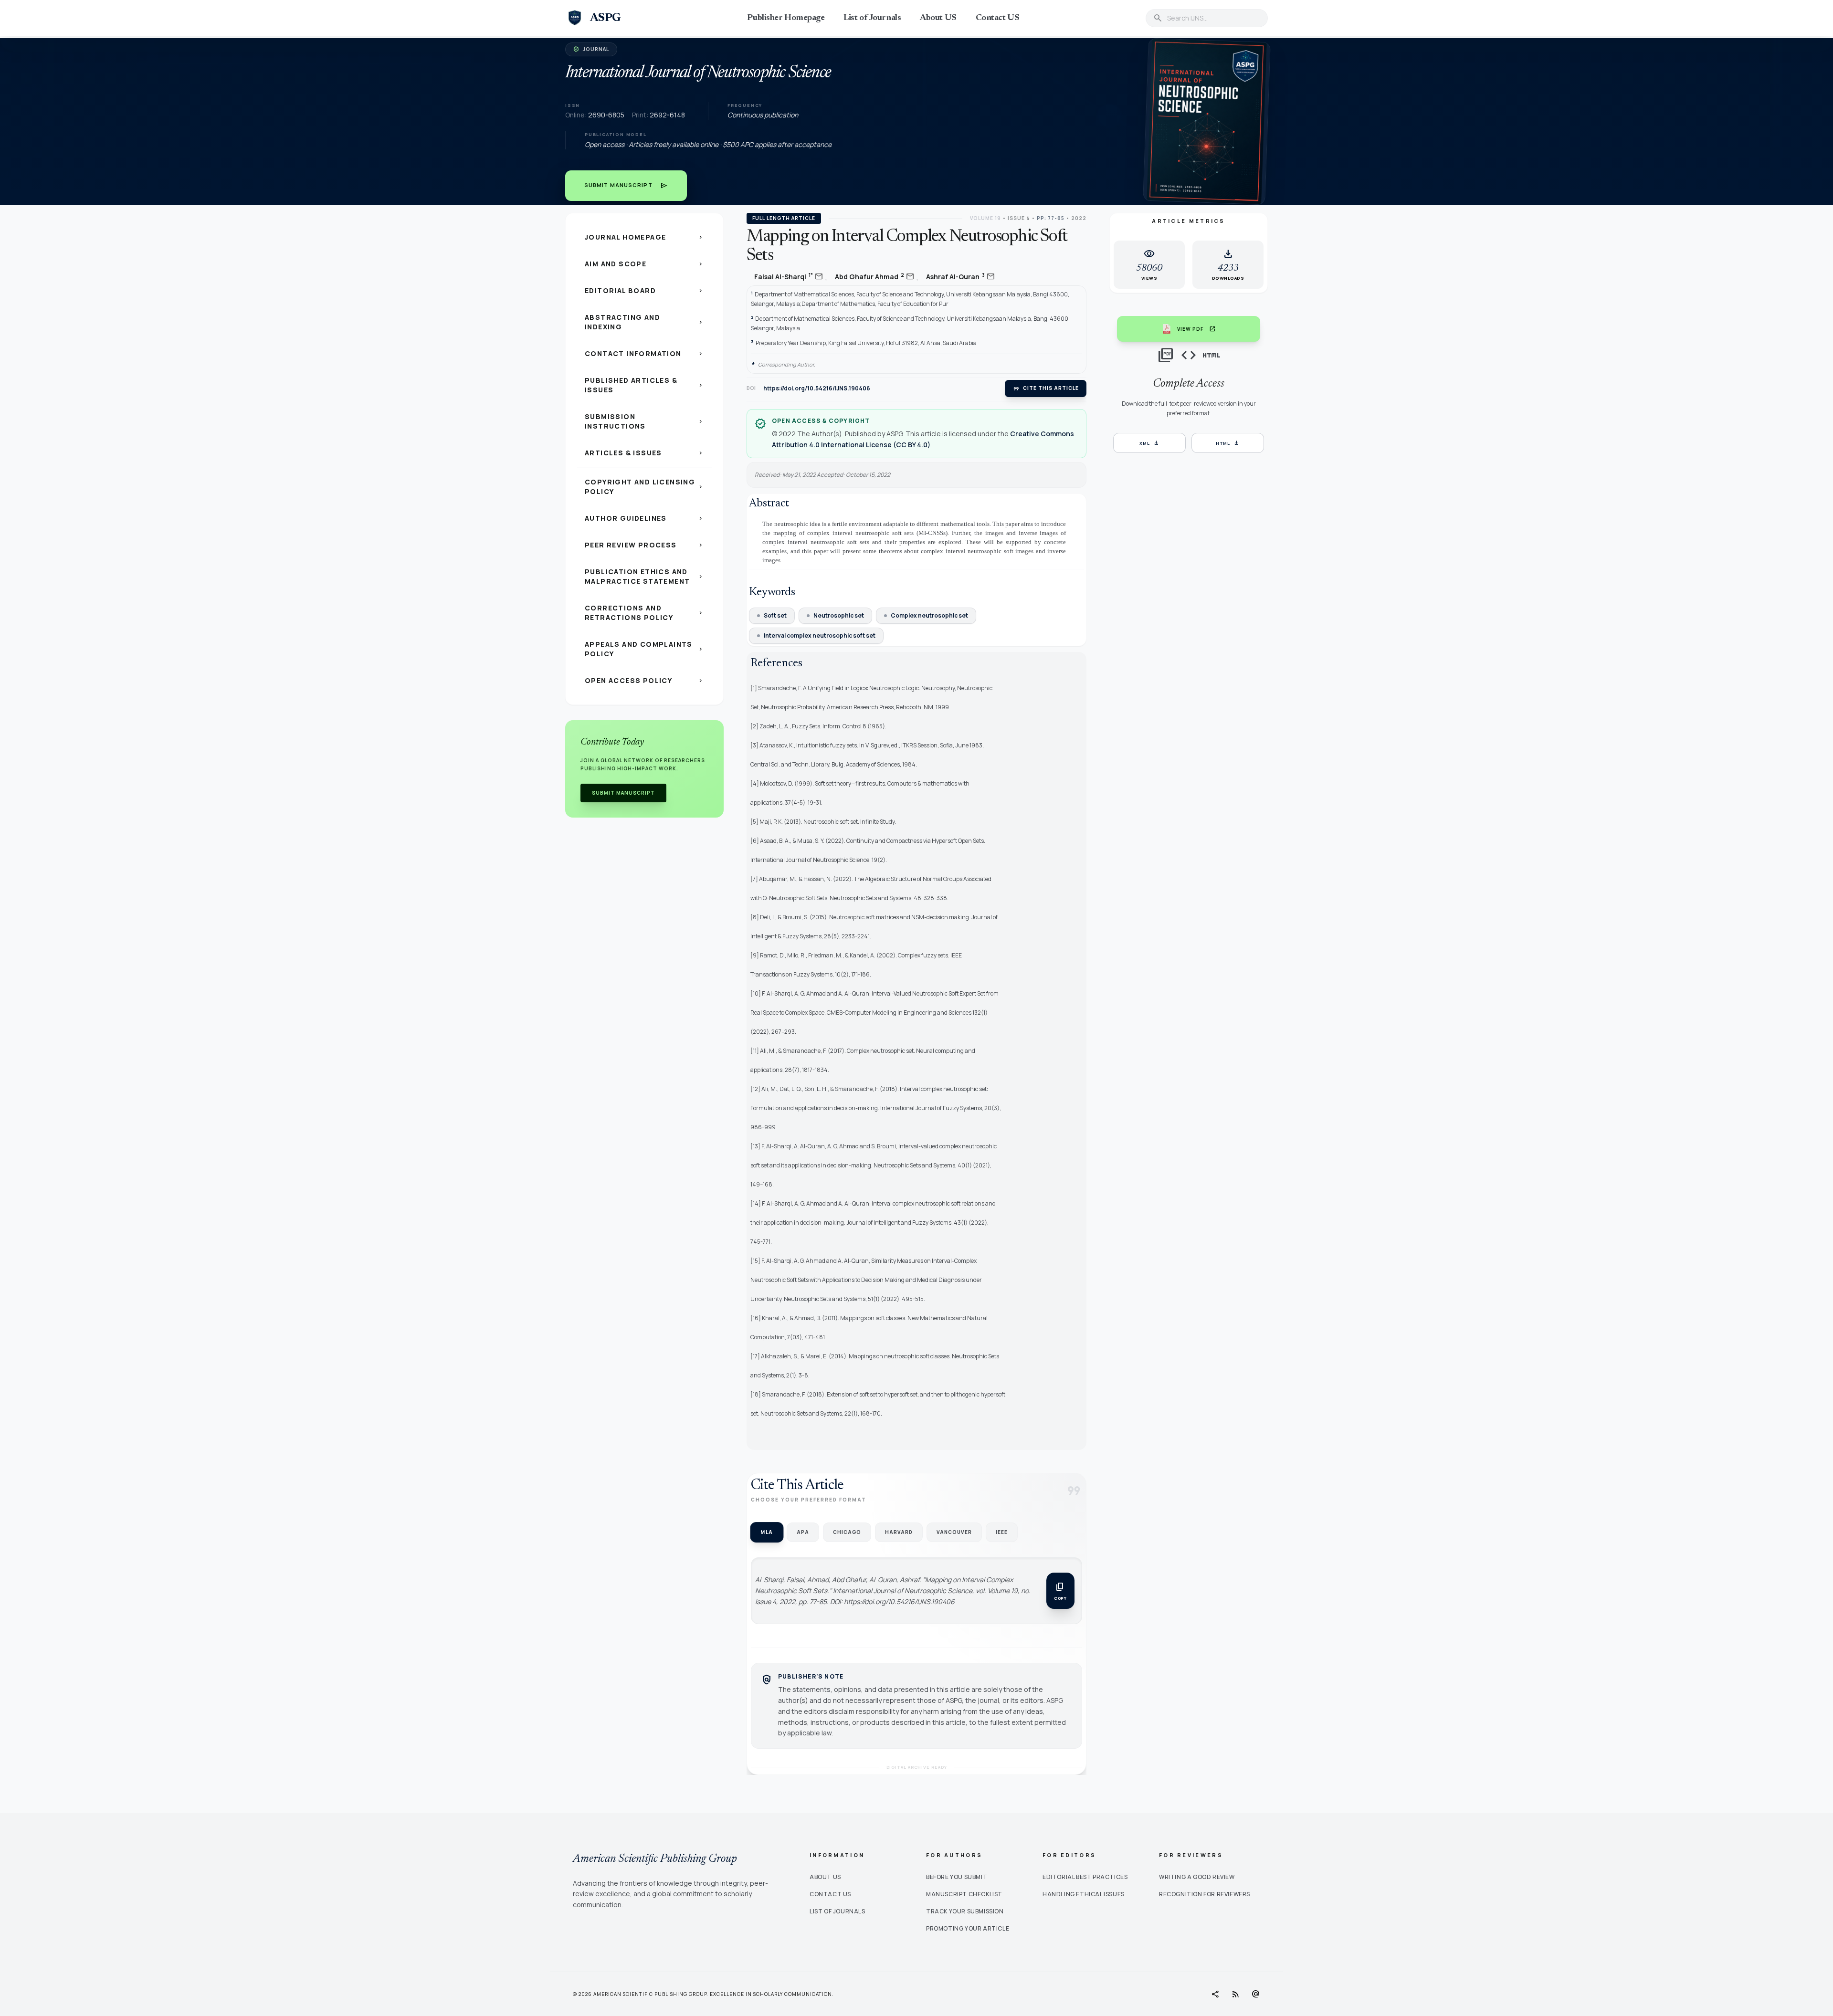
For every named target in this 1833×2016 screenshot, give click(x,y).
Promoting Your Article (968, 1928)
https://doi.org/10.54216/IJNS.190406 (817, 388)
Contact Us (830, 1894)
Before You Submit (957, 1877)
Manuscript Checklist (964, 1894)
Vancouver (954, 1532)
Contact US (998, 18)
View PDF (1196, 329)
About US (938, 18)
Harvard (899, 1532)
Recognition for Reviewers (1205, 1894)
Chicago (847, 1532)
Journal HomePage (644, 237)
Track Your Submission (965, 1911)
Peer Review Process (644, 545)
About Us (825, 1877)
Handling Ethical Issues (1084, 1894)
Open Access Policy (644, 680)
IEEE (1002, 1532)
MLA (767, 1532)
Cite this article (1046, 388)
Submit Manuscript (626, 186)
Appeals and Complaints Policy (644, 649)
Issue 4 (1019, 218)
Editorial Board (644, 290)
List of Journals (872, 18)
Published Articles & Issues (644, 385)
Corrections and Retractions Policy (644, 613)
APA (803, 1532)
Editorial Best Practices (1085, 1877)
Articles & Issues (644, 453)
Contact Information (644, 353)
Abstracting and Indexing (644, 322)
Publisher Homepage (786, 18)
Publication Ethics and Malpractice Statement (644, 576)
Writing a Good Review (1197, 1877)
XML (1149, 443)
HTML (1228, 443)
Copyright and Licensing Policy (644, 487)
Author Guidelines (644, 518)
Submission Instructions (644, 421)
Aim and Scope (644, 264)
